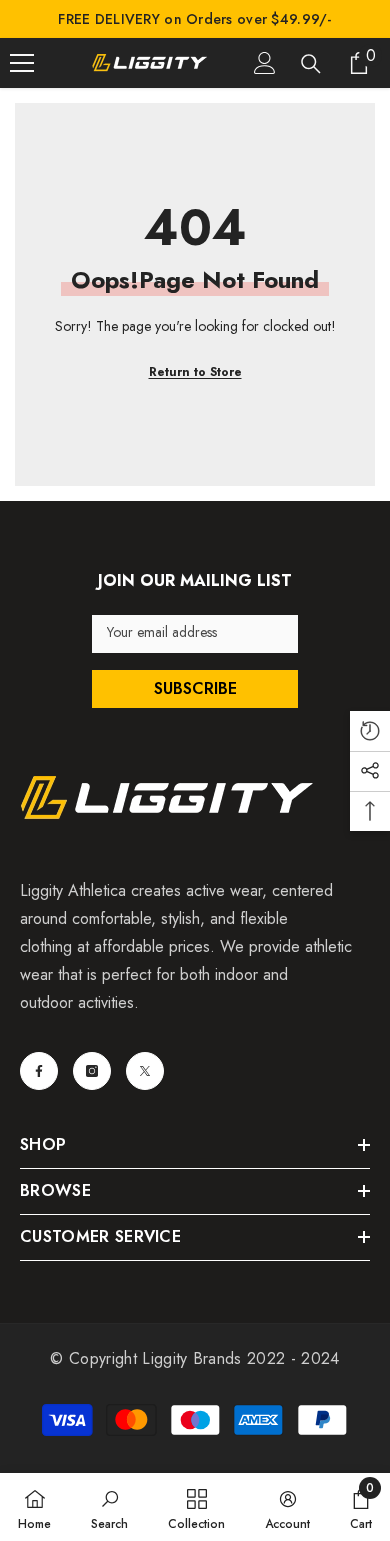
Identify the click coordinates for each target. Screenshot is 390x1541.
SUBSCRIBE (195, 688)
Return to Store (195, 372)
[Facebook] (39, 1071)
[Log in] (265, 63)
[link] (109, 1507)
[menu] (22, 63)
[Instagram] (92, 1071)
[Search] (311, 64)
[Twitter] (145, 1071)
